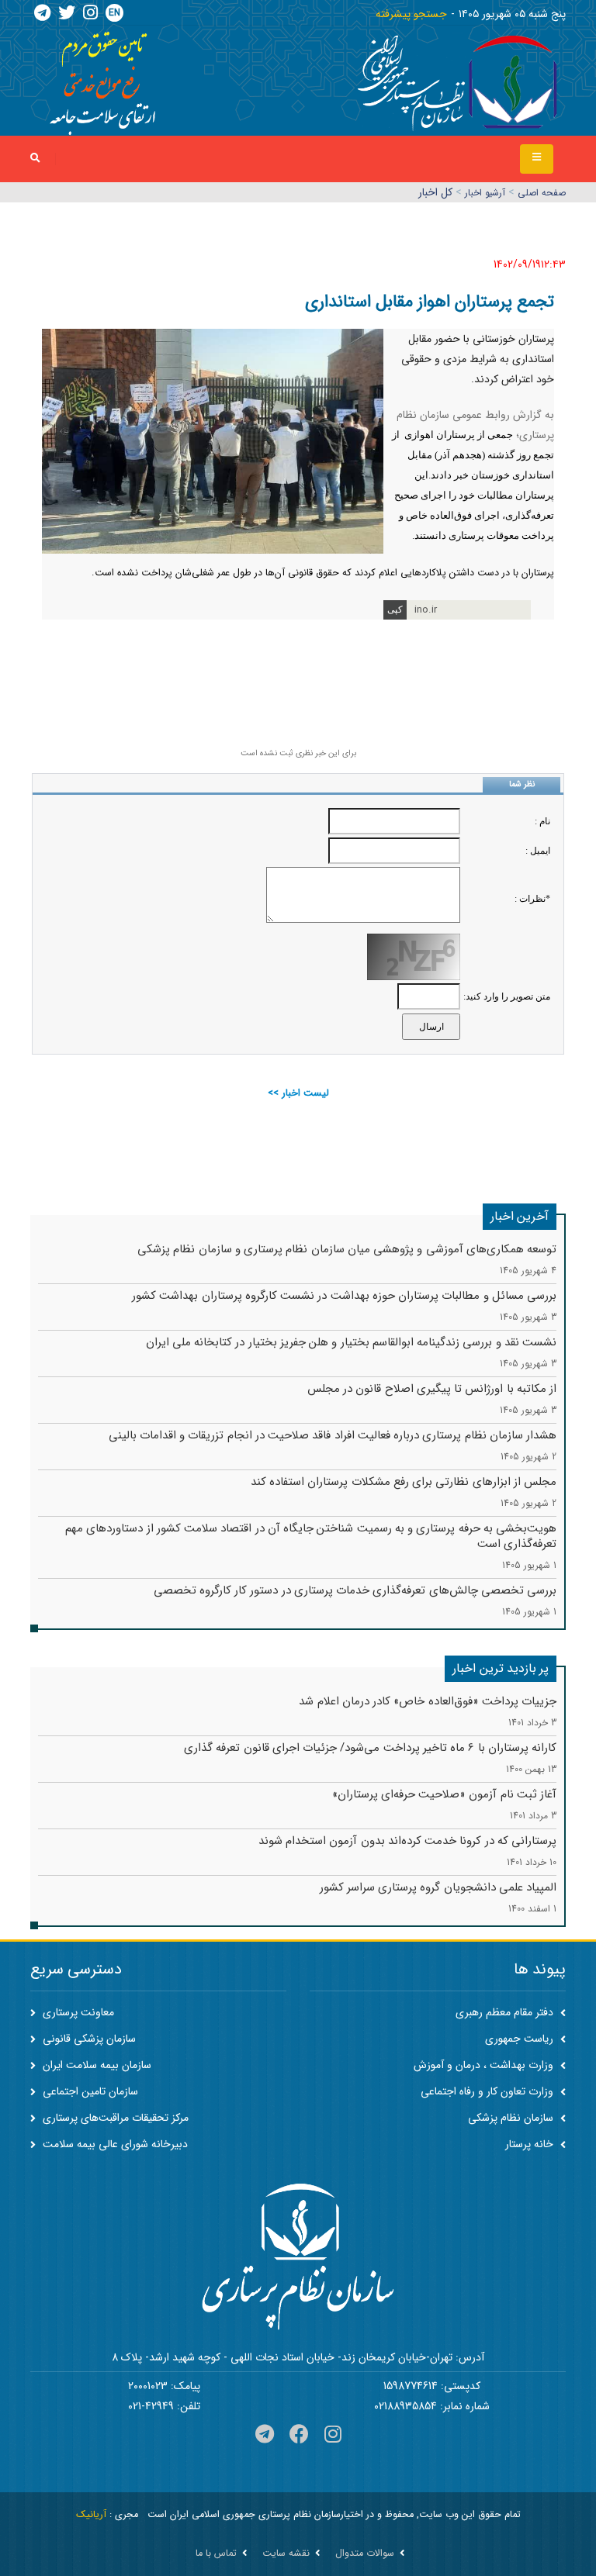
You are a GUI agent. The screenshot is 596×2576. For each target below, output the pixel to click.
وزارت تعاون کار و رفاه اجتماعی (489, 2091)
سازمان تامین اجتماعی (89, 2091)
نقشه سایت (286, 2554)
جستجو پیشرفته (411, 14)
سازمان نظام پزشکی (512, 2118)
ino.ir (426, 610)
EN (114, 13)
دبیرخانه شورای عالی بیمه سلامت (114, 2144)
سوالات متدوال (365, 2554)
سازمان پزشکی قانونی (88, 2039)
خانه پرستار (531, 2144)
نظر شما (522, 784)
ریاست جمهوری (521, 2039)
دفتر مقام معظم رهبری (506, 2012)
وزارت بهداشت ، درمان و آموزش (485, 2065)
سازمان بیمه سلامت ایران (95, 2065)
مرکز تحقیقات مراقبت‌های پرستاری (114, 2118)
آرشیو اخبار (485, 193)
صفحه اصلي (542, 193)
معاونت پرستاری (77, 2012)
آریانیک (91, 2515)
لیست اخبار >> (298, 1093)
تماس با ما (216, 2554)
